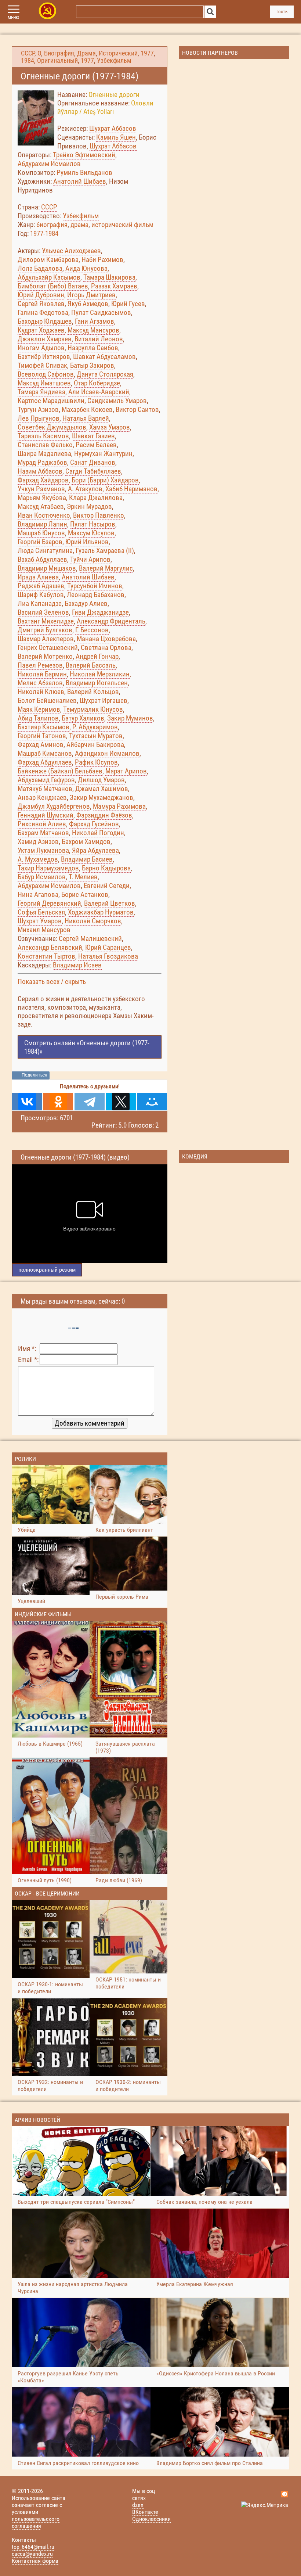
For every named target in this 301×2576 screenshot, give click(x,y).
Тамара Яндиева (41, 392)
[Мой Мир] (152, 1102)
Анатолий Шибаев (80, 181)
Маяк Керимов (39, 709)
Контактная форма (35, 2561)
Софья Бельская (41, 912)
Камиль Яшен (116, 137)
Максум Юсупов (91, 533)
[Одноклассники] (58, 1102)
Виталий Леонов (99, 339)
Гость (282, 12)
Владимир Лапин (42, 524)
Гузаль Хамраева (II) (105, 551)
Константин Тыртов (46, 956)
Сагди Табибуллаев (93, 471)
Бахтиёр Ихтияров (44, 357)
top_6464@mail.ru (33, 2547)
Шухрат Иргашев (104, 700)
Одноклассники (151, 2519)
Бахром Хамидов (86, 842)
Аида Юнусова (86, 268)
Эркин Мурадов (89, 506)
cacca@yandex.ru (32, 2554)
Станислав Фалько (45, 445)
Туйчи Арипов (90, 559)
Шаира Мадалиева (44, 454)
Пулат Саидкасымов (101, 312)
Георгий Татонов (42, 736)
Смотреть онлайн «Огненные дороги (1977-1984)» (87, 1047)
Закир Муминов (130, 718)
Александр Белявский (50, 947)
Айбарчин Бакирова (95, 745)
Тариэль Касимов (43, 436)
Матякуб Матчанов (45, 789)
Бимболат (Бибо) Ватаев (53, 286)
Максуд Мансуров (93, 330)
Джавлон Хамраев (45, 339)
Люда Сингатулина (45, 551)
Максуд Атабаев (41, 506)
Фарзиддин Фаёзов (104, 815)
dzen (138, 2505)
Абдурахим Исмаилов (49, 164)
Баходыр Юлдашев (45, 321)
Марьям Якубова (42, 498)
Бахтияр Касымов (43, 727)
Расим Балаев (96, 445)
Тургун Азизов (38, 409)
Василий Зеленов (43, 612)
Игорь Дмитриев (91, 295)
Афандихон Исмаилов (107, 753)
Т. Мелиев (83, 877)
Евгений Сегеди (107, 886)
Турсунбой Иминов (95, 586)
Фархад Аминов (41, 745)
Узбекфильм (114, 61)
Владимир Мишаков (47, 568)
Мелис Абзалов (40, 683)
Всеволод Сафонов (46, 374)
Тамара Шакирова (109, 277)
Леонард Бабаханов (96, 595)
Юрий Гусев (128, 304)
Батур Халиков (83, 718)
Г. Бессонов (92, 630)
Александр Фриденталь (111, 621)
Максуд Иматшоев (44, 383)
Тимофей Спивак (42, 365)
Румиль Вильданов (84, 173)
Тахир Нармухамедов (48, 868)
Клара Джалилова (96, 498)
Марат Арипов (126, 771)
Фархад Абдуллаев (45, 762)
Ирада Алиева (38, 577)
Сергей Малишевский (90, 939)
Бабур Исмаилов (42, 877)
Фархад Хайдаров (43, 480)
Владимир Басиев (87, 859)
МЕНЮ (13, 18)
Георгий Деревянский (49, 903)
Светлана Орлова (106, 648)
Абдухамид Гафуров (46, 780)
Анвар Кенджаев (42, 797)
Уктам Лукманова (43, 850)
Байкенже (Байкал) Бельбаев (60, 771)
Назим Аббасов (40, 471)
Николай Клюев (41, 692)
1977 (147, 53)
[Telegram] (89, 1102)
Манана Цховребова (106, 639)
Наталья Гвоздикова (108, 956)
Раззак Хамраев (114, 286)
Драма (86, 53)
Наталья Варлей (86, 418)
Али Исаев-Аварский (99, 392)
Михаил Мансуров (44, 930)
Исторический (118, 53)
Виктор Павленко (99, 515)
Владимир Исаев (77, 965)
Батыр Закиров (92, 365)
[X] (121, 1102)
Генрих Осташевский (48, 648)
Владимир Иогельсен (97, 683)
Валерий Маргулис (106, 568)
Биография (59, 53)
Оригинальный (57, 61)
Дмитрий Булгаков (45, 630)
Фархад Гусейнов (94, 824)
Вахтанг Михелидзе (46, 621)
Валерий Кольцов (93, 692)
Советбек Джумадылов (52, 427)
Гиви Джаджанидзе (100, 612)
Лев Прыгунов (39, 418)
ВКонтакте (145, 2512)
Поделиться (35, 1075)
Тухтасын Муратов (96, 736)
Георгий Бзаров (40, 542)
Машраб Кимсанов (45, 753)
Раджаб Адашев (41, 586)
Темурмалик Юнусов (93, 709)
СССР (28, 53)
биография (52, 225)
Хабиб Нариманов (131, 489)
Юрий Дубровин (41, 295)
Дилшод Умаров (101, 780)
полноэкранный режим (47, 1270)
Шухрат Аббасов (113, 128)
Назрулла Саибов (93, 348)
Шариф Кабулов (41, 595)
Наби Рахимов (102, 260)
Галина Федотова (43, 312)
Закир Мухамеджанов (101, 797)
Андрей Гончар (97, 656)
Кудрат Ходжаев (41, 330)
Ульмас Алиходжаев (71, 251)
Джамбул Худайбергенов (54, 806)
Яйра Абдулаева (95, 850)
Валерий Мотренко (45, 656)
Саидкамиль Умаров (117, 401)
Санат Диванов (93, 462)
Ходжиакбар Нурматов (101, 912)
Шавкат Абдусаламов (104, 357)
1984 (28, 61)
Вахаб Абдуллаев (42, 559)
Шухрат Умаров (40, 921)
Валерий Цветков (110, 903)
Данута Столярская (105, 374)
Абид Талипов (38, 718)
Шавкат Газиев (93, 436)
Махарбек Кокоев (87, 409)
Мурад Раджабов (42, 462)
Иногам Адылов (41, 348)
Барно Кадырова (106, 868)
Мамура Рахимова (119, 806)
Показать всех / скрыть (52, 982)
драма (79, 225)
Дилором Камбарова (48, 260)
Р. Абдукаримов (95, 727)
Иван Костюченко (44, 515)
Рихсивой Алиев (42, 824)
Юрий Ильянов (87, 542)
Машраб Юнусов (41, 533)
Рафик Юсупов (96, 762)
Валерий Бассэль (91, 665)
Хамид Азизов (38, 842)
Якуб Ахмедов (88, 304)
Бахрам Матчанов (43, 833)
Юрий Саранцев (108, 947)
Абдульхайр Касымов (49, 277)
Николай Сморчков (93, 921)
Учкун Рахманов (41, 489)
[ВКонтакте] (27, 1102)
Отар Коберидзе (97, 383)
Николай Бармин (42, 674)
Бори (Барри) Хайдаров (105, 480)
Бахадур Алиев (86, 603)
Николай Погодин (98, 833)
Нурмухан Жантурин (103, 454)
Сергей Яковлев (41, 304)
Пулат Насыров (93, 524)
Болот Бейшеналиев (47, 700)
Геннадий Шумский (46, 815)
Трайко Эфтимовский (84, 155)
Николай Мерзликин (100, 674)
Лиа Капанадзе (40, 603)
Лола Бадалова (40, 268)
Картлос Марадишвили (51, 401)
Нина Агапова (38, 894)
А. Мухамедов (38, 859)
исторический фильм (122, 225)
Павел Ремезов (40, 665)
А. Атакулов (85, 489)
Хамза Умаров (110, 427)
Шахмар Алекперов (46, 639)
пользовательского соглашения (36, 2522)
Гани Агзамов (95, 321)
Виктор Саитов (137, 409)
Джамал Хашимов (102, 789)
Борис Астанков (85, 894)
